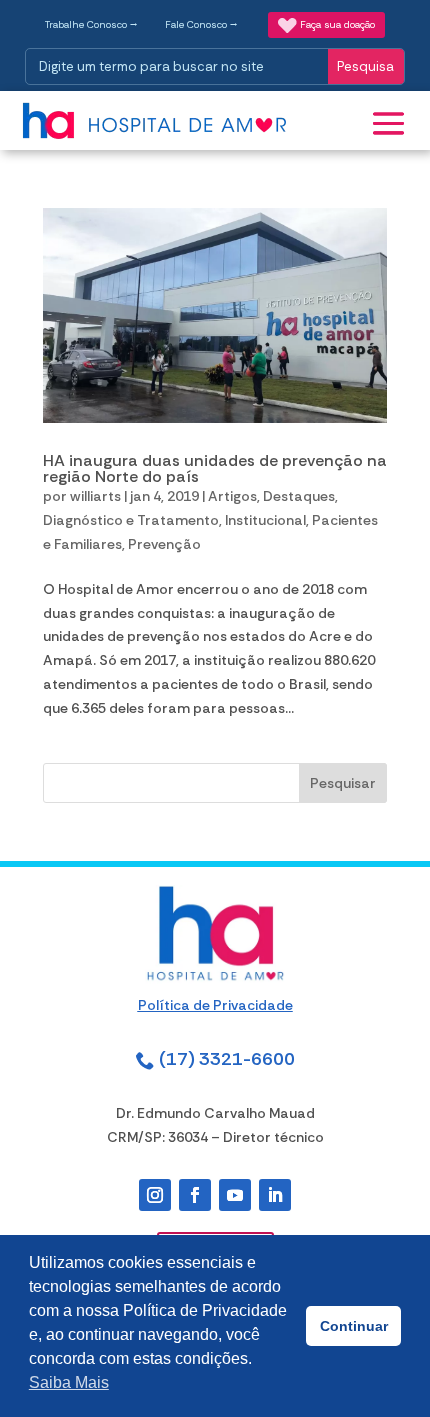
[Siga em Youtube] (235, 1195)
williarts (95, 496)
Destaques (299, 496)
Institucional (265, 520)
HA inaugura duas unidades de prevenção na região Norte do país (215, 468)
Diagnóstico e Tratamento (131, 520)
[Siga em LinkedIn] (275, 1195)
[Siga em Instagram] (155, 1195)
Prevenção (164, 544)
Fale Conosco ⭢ (201, 24)
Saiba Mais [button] (69, 1382)
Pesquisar (343, 783)
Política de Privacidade (215, 1005)
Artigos (232, 496)
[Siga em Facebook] (195, 1195)
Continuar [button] (354, 1326)
